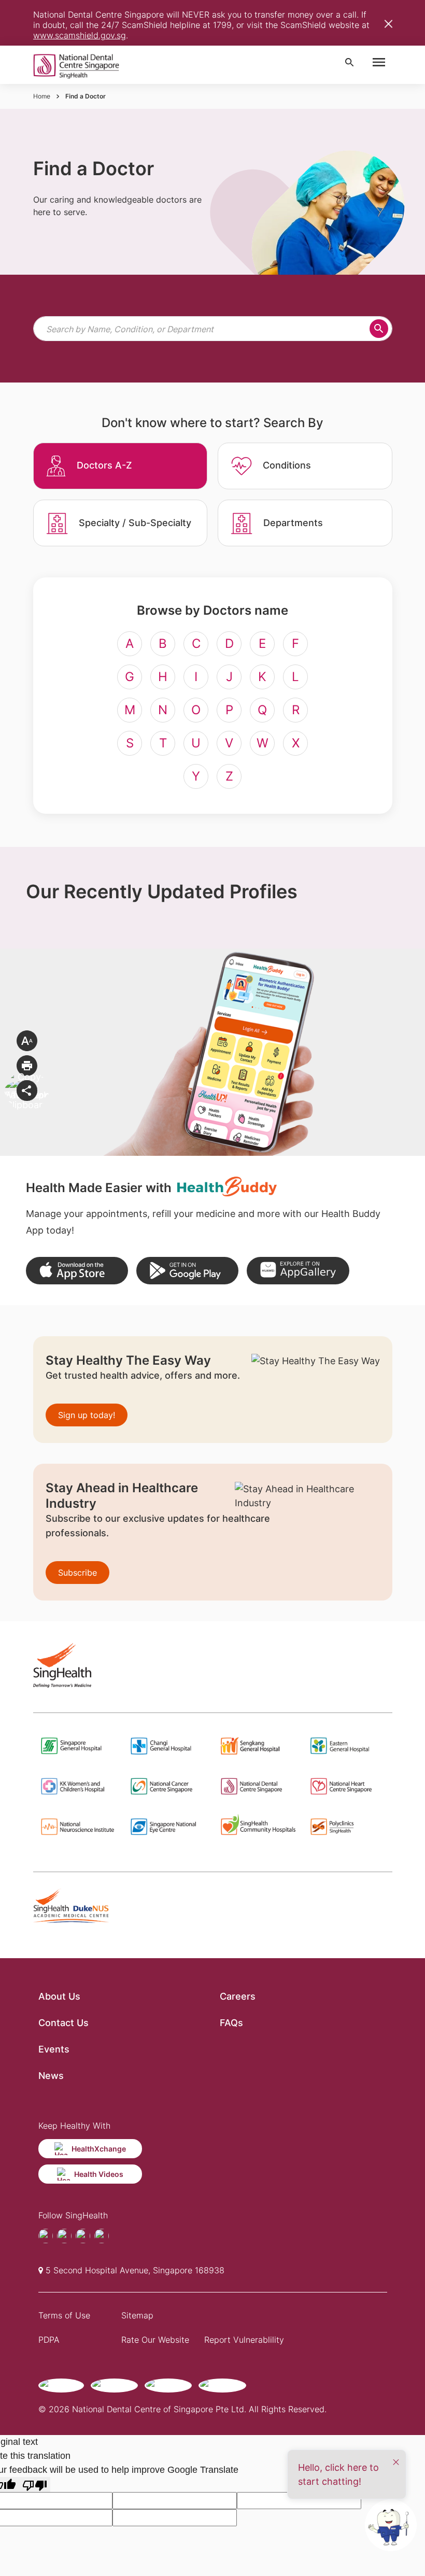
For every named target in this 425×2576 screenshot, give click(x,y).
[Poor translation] (35, 2485)
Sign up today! (87, 1415)
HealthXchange (99, 2149)
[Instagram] (83, 2236)
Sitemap (137, 2315)
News (51, 2076)
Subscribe (77, 1573)
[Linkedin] (102, 2236)
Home (42, 96)
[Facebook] (46, 2236)
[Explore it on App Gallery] (298, 1271)
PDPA (49, 2340)
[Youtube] (64, 2236)
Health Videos (99, 2174)
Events (54, 2049)
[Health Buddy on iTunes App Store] (77, 1271)
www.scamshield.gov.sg (80, 35)
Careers (238, 1996)
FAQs (231, 2023)
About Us (59, 1996)
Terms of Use (64, 2315)
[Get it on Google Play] (187, 1271)
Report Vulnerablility (244, 2340)
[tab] (121, 466)
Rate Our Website (155, 2340)
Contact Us (63, 2023)
